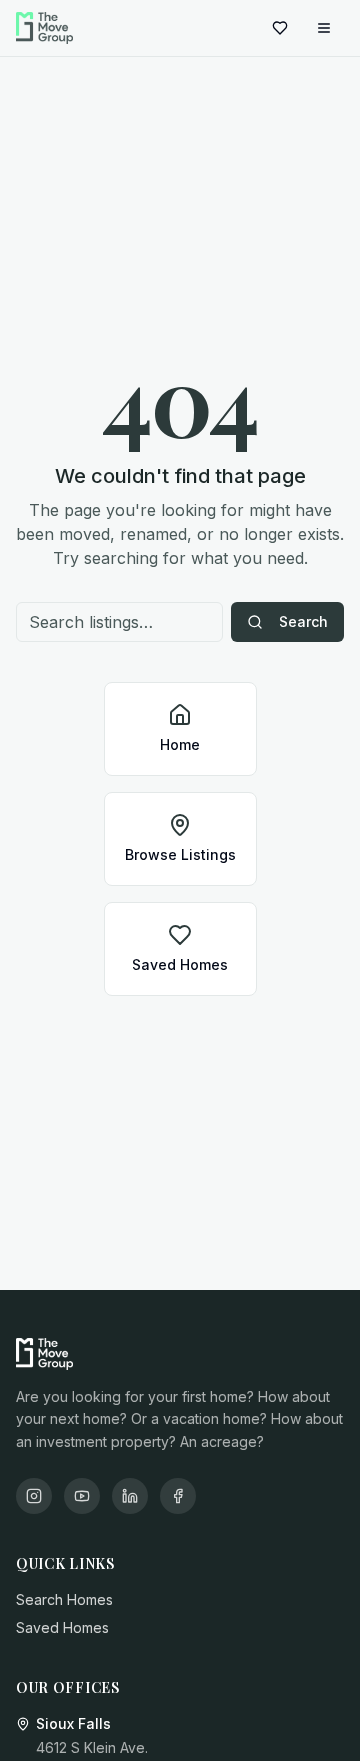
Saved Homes (62, 1627)
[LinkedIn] (130, 1496)
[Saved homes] (280, 28)
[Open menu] (324, 28)
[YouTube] (82, 1496)
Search (303, 621)
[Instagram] (34, 1496)
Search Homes (64, 1599)
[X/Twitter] (178, 1496)
